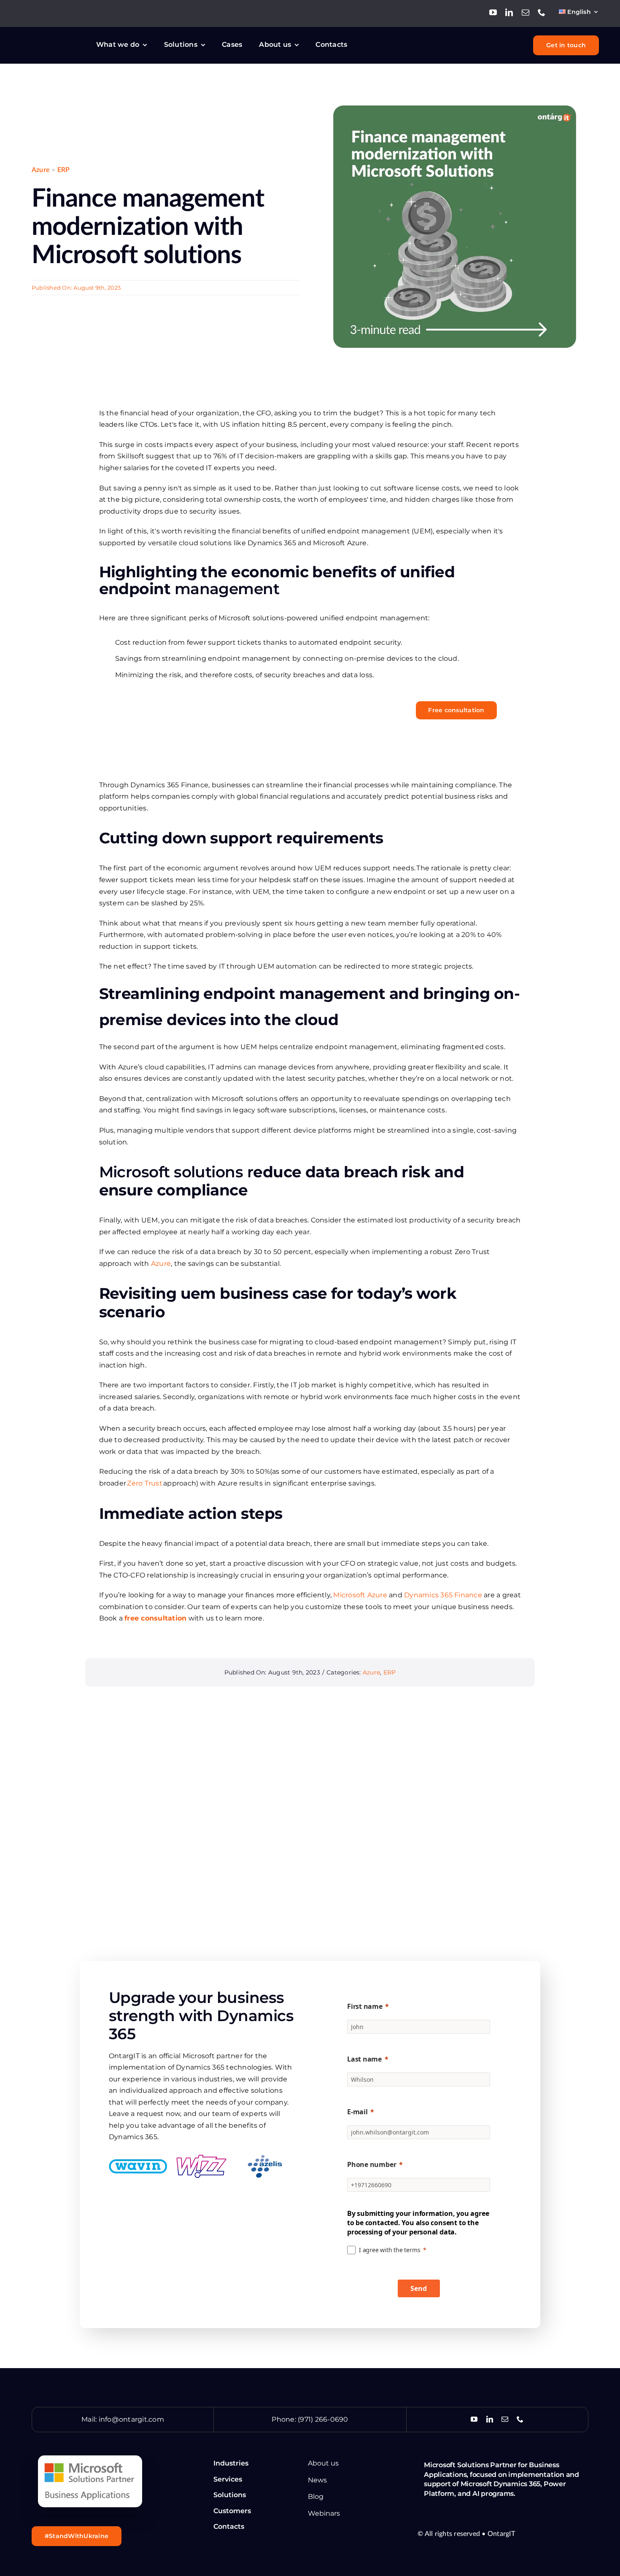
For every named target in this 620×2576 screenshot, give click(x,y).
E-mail (357, 2112)
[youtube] (493, 12)
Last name (364, 2059)
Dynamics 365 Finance (443, 1595)
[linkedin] (509, 12)
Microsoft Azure (360, 1595)
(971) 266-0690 (323, 2419)
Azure (41, 170)
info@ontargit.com (131, 2419)
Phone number (372, 2164)
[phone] (542, 12)
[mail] (526, 12)
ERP (64, 170)
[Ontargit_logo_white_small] (53, 39)
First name (365, 2006)
